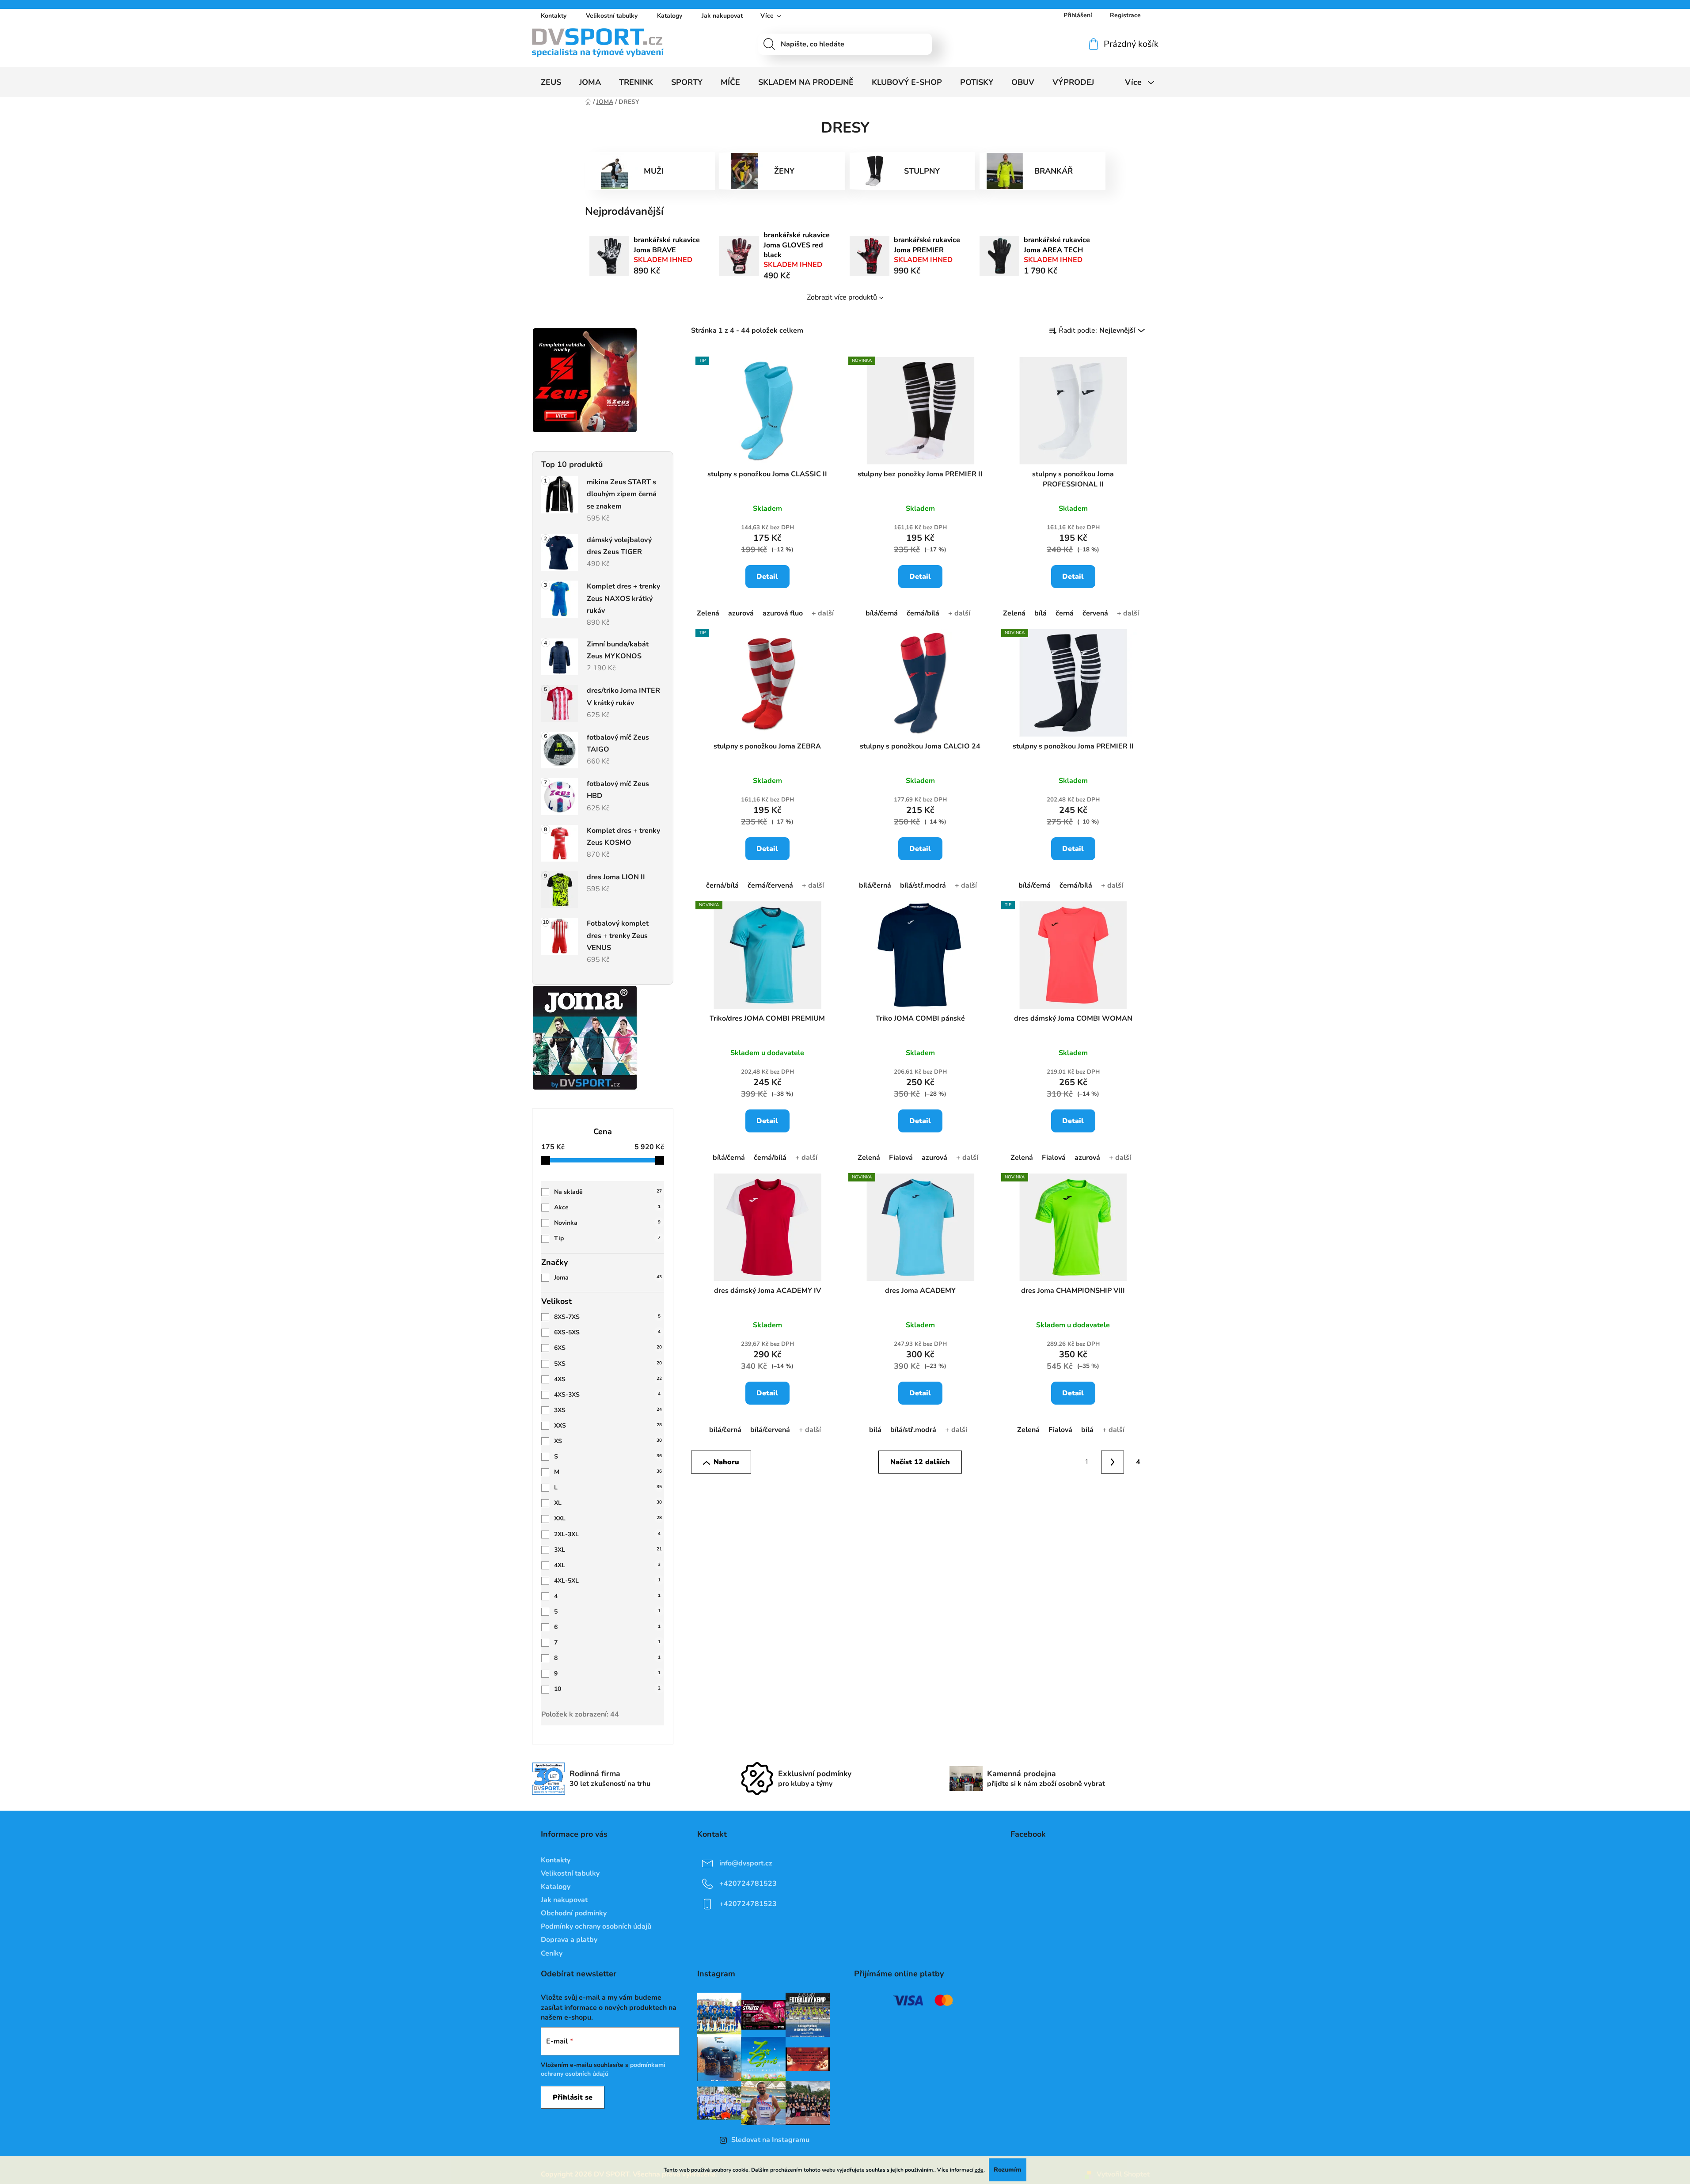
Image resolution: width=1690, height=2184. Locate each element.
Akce (607, 1207)
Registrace (1125, 15)
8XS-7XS (607, 1317)
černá (1065, 613)
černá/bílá (923, 613)
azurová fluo (783, 613)
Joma (608, 1278)
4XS (608, 1379)
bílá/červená (770, 1430)
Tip (607, 1238)
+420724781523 (748, 1883)
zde (979, 2170)
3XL (608, 1550)
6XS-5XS (607, 1332)
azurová (741, 613)
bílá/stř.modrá (923, 885)
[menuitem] (551, 82)
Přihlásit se (573, 2097)
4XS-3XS (607, 1395)
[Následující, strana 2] (1113, 1462)
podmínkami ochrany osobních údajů (603, 2069)
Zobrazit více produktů (842, 297)
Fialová (901, 1158)
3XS (608, 1410)
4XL (607, 1565)
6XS (608, 1348)
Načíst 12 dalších (920, 1462)
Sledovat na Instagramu (770, 2140)
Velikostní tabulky (612, 16)
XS (608, 1441)
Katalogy (670, 16)
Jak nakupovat (722, 16)
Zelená (708, 613)
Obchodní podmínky (574, 1913)
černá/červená (770, 885)
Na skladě (608, 1192)
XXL (608, 1518)
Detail (767, 577)
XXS (608, 1426)
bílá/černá (882, 613)
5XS (608, 1364)
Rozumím (1008, 2170)
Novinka (607, 1223)
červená (1095, 613)
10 (607, 1689)
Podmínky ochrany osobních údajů (596, 1926)
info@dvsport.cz (746, 1863)
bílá (1041, 613)
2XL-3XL (607, 1534)
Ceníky (552, 1953)
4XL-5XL (607, 1581)
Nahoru (726, 1462)
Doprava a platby (569, 1940)
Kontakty (554, 16)
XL (608, 1503)
